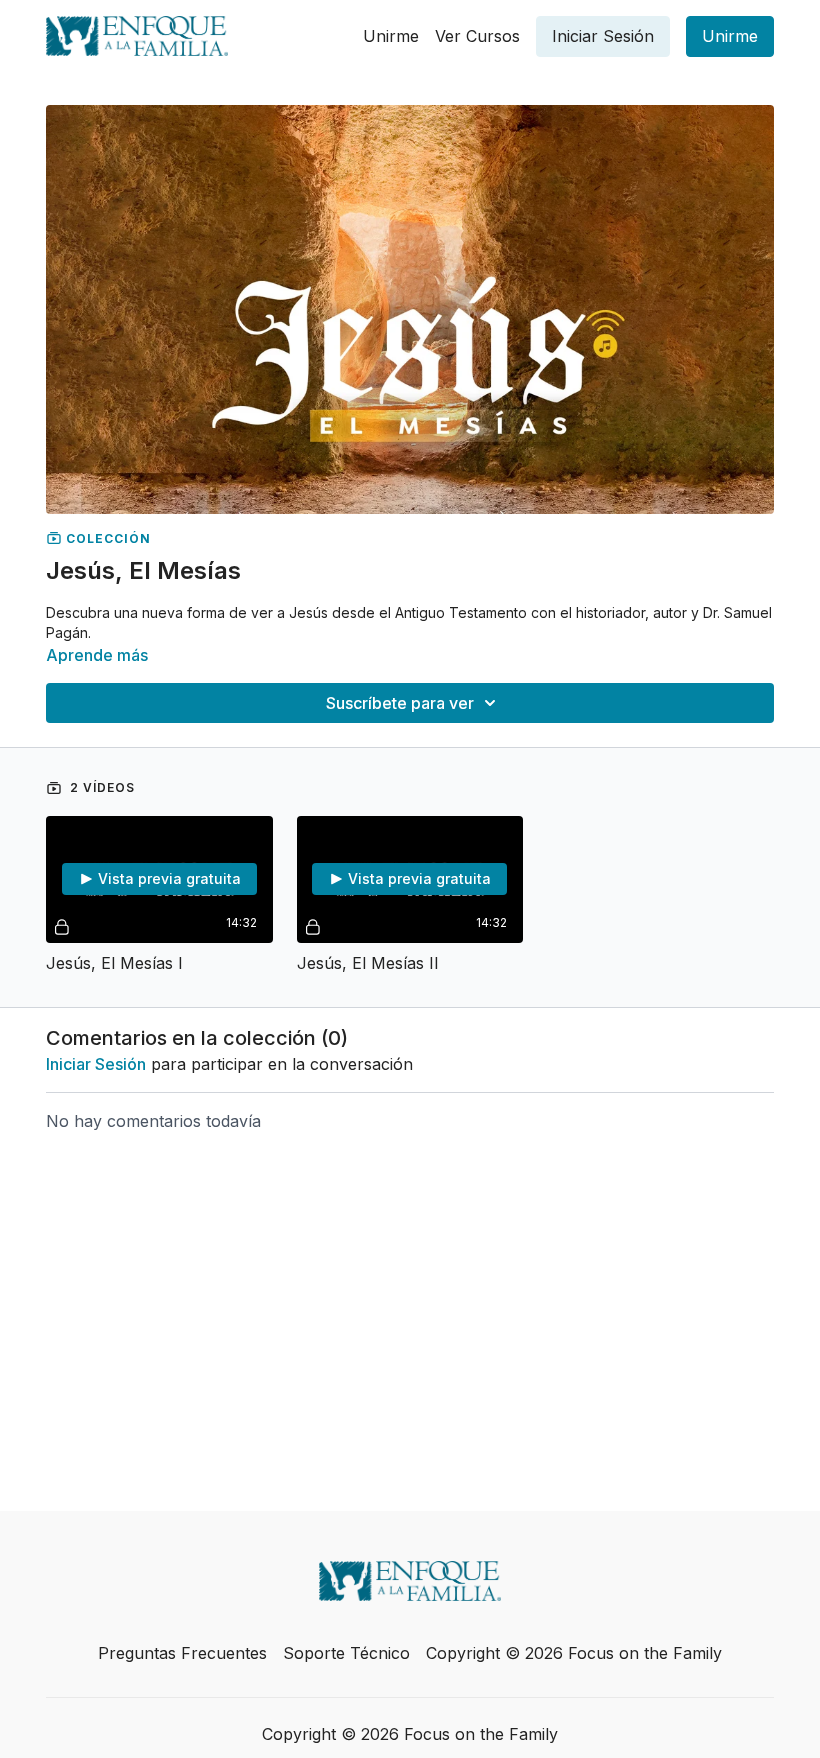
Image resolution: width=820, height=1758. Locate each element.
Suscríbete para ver (400, 703)
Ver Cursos (477, 36)
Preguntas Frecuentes (182, 1653)
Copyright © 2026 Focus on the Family (574, 1653)
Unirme (391, 36)
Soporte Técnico (346, 1653)
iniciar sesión (96, 1064)
